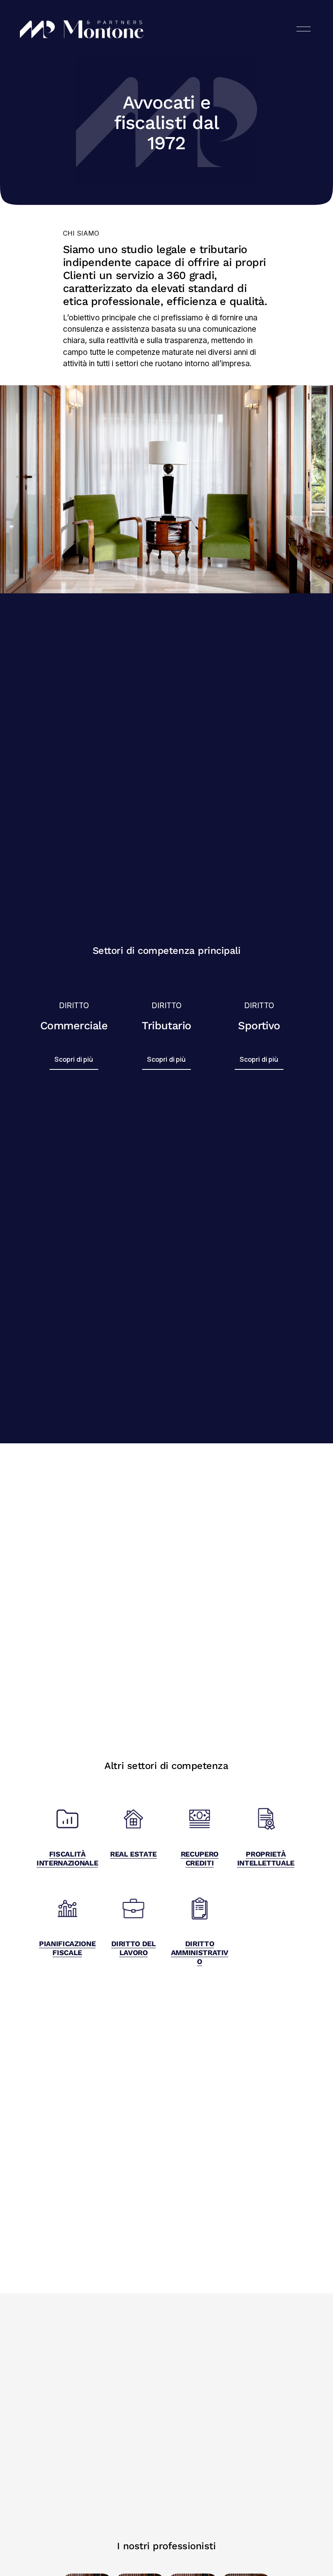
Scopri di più (74, 1059)
